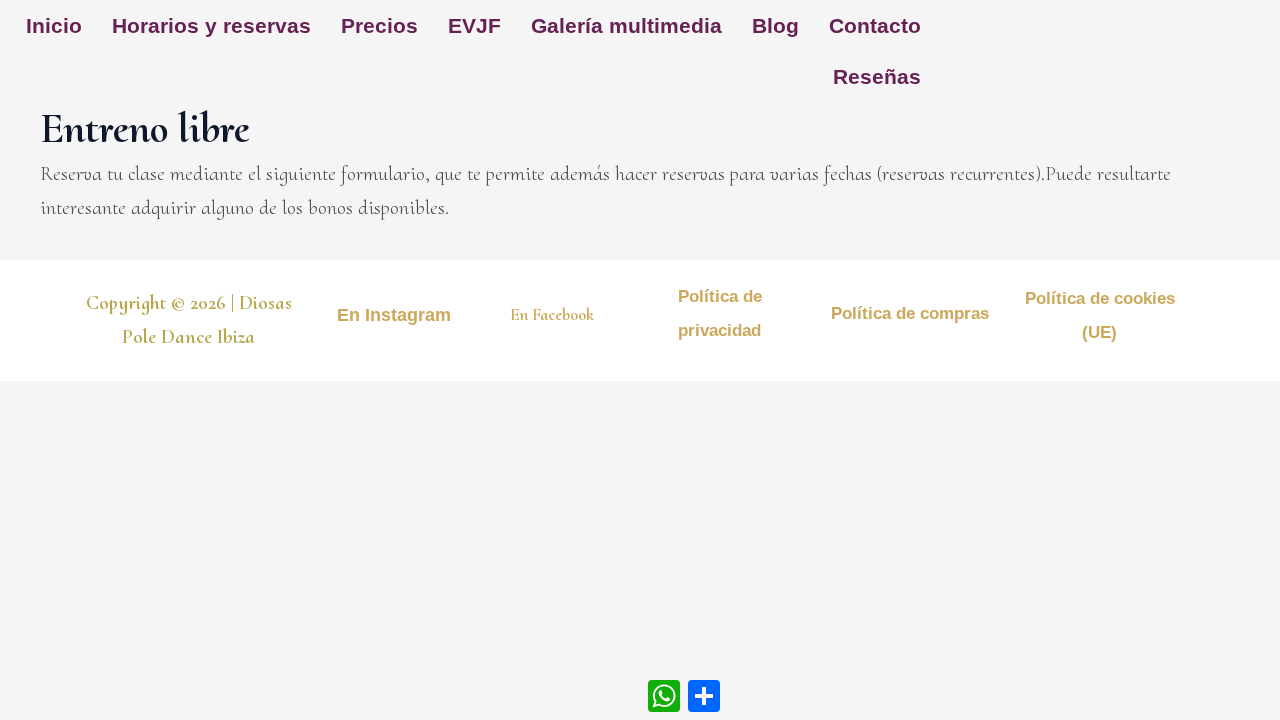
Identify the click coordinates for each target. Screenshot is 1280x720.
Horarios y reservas (211, 25)
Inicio (54, 25)
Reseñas (877, 76)
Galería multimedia (626, 25)
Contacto (875, 25)
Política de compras (910, 313)
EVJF (474, 25)
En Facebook (552, 314)
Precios (379, 25)
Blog (775, 25)
